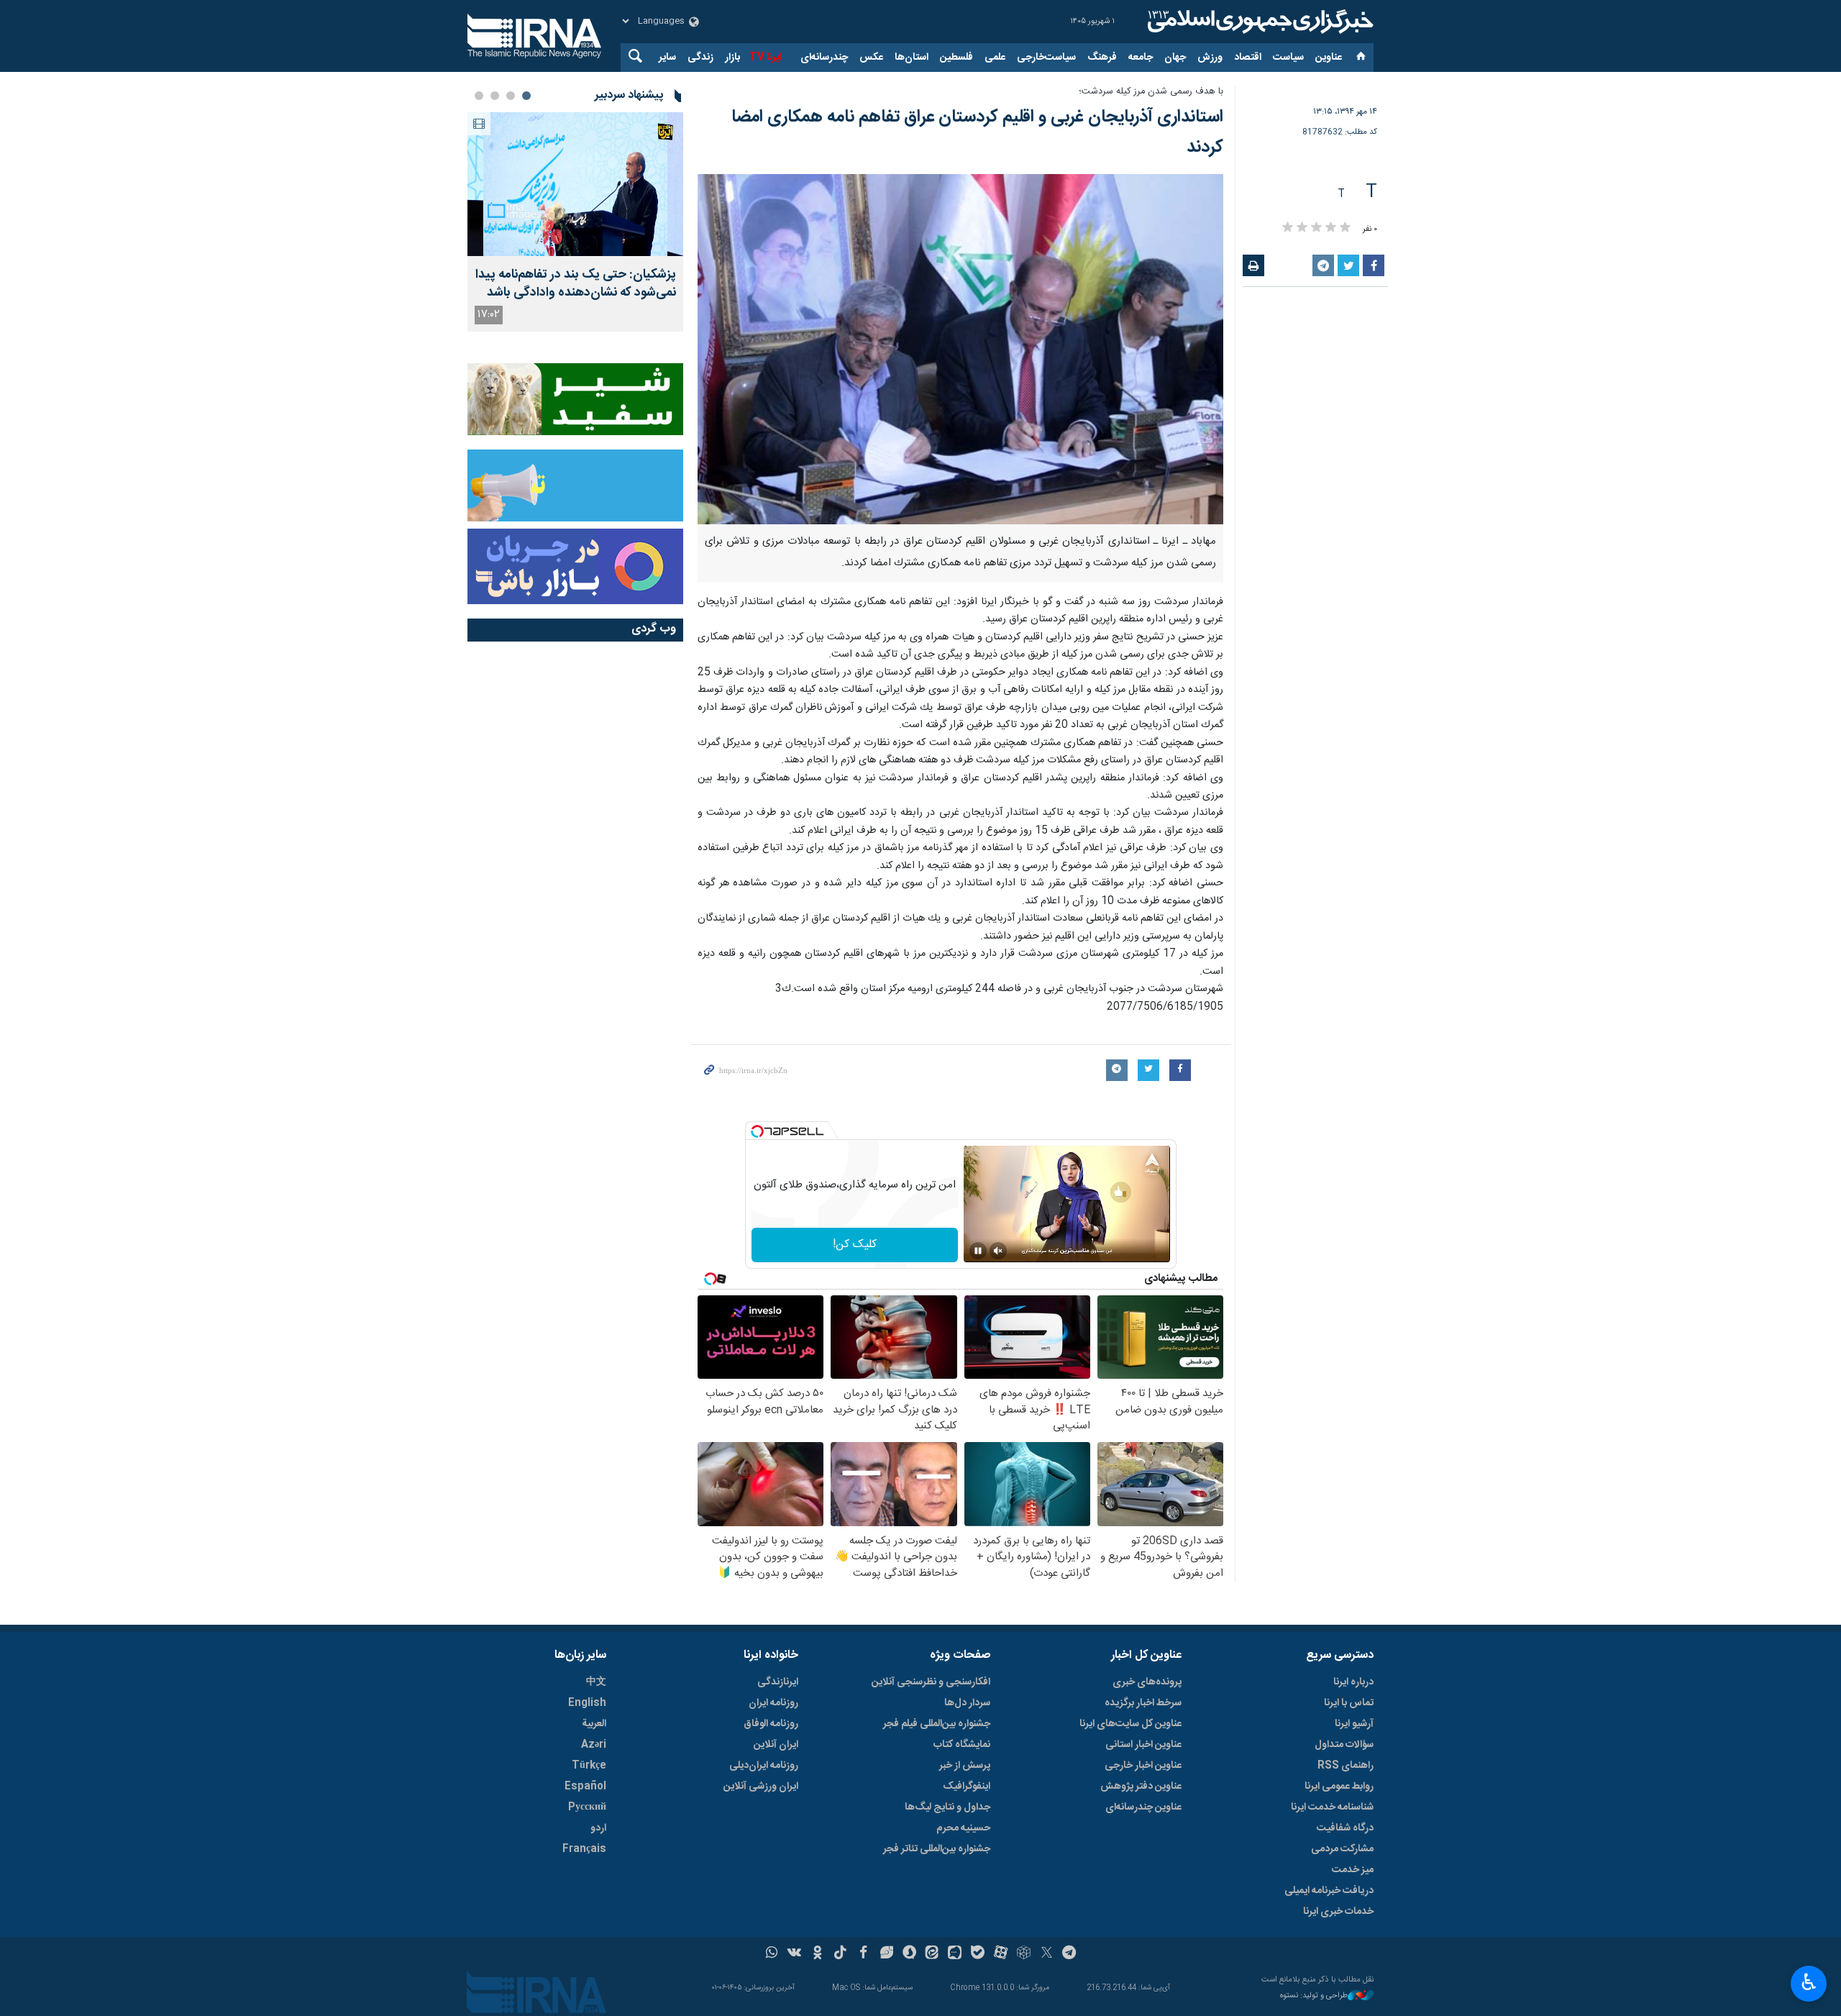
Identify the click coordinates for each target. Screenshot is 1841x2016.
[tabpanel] (575, 222)
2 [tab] (511, 96)
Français (584, 1849)
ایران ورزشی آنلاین (761, 1787)
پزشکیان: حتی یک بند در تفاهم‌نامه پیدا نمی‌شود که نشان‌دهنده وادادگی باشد (576, 284)
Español (585, 1787)
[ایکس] (1047, 1954)
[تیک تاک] (840, 1954)
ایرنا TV (766, 58)
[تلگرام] (1070, 1954)
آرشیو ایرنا (1354, 1724)
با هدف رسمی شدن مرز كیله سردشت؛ (1151, 92)
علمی (995, 58)
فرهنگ (1102, 58)
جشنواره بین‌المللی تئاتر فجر (937, 1849)
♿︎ (1809, 1982)
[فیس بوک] (863, 1954)
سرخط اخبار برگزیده (1143, 1703)
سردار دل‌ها (967, 1703)
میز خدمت (1353, 1870)
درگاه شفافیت (1345, 1828)
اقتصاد (1248, 58)
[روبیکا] (1024, 1954)
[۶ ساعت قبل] (575, 184)
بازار (732, 58)
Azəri (594, 1745)
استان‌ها (912, 58)
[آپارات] (1001, 1954)
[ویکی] (794, 1954)
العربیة (594, 1724)
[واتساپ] (772, 1954)
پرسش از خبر (965, 1766)
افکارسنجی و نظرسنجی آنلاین (931, 1682)
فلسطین (956, 58)
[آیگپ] (955, 1954)
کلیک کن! (855, 1245)
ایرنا (1258, 22)
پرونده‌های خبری (1147, 1682)
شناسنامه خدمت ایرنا (1332, 1807)
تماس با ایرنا (1349, 1703)
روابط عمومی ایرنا (1339, 1787)
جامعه (1141, 58)
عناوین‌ (1329, 58)
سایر (667, 58)
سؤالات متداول (1344, 1745)
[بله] (978, 1954)
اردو (598, 1828)
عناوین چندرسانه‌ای (1143, 1807)
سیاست (1288, 58)
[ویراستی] (886, 1954)
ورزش (1210, 58)
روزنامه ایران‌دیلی (764, 1766)
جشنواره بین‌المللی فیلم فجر (937, 1724)
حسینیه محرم (963, 1828)
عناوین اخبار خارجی (1143, 1766)
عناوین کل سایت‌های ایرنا (1130, 1724)
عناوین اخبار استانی (1143, 1745)
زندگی (700, 58)
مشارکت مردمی (1342, 1849)
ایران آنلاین (776, 1745)
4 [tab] (479, 96)
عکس (871, 58)
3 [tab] (495, 96)
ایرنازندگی (778, 1682)
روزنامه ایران (773, 1703)
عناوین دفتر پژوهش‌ (1141, 1787)
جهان (1175, 58)
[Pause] (978, 1251)
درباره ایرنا (1353, 1682)
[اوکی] (817, 1954)
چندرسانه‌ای (824, 58)
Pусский (587, 1807)
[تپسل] (757, 1131)
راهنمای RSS (1346, 1766)
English (587, 1703)
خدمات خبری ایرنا (1338, 1912)
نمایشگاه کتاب (962, 1745)
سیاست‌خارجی (1046, 58)
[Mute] (998, 1251)
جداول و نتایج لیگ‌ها (947, 1807)
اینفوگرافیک (967, 1787)
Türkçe (589, 1766)
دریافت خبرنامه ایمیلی (1329, 1891)
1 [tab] (526, 96)
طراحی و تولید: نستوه (1314, 1996)
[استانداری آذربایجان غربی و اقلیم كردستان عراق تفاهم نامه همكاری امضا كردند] (960, 350)
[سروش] (909, 1954)
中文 (596, 1682)
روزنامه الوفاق (771, 1724)
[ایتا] (932, 1954)
